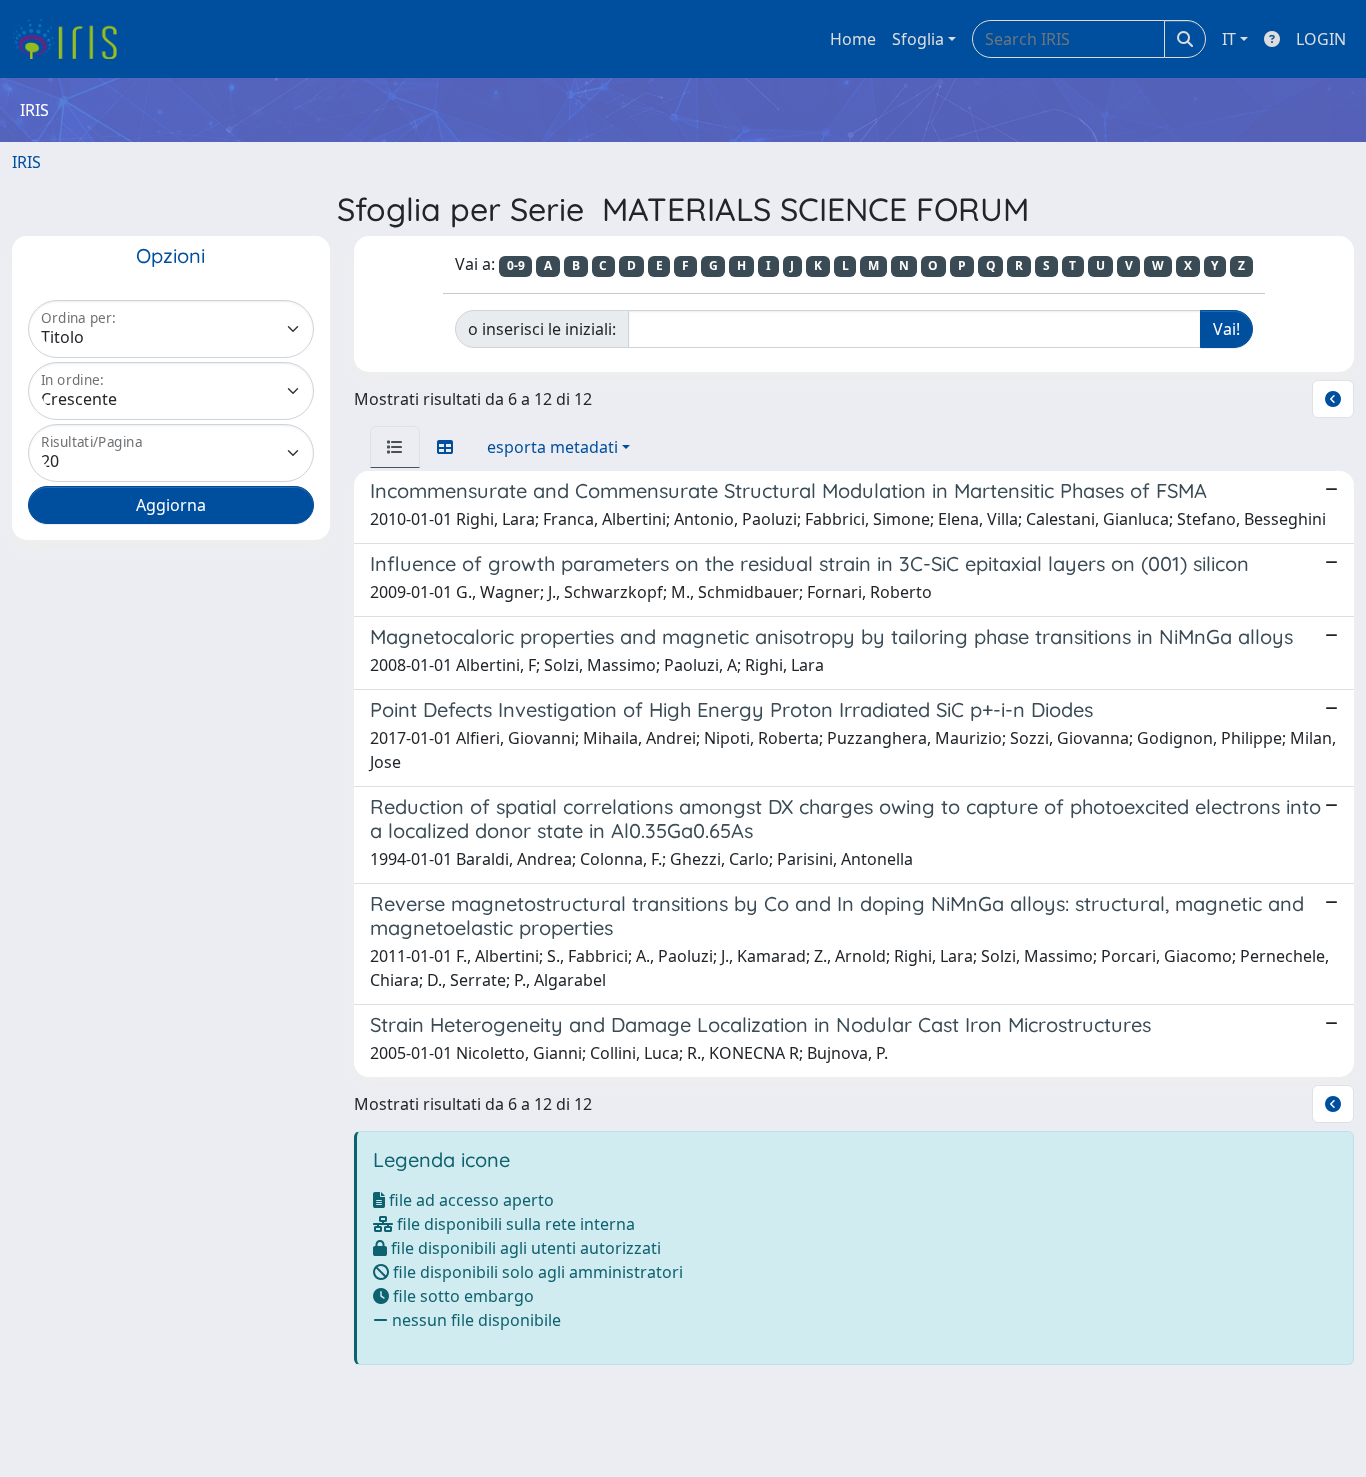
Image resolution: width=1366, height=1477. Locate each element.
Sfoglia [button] (918, 39)
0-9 (516, 265)
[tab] (395, 447)
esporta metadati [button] (552, 447)
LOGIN (1321, 39)
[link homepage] (72, 39)
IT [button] (1229, 39)
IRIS (26, 162)
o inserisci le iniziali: (542, 329)
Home (853, 39)
